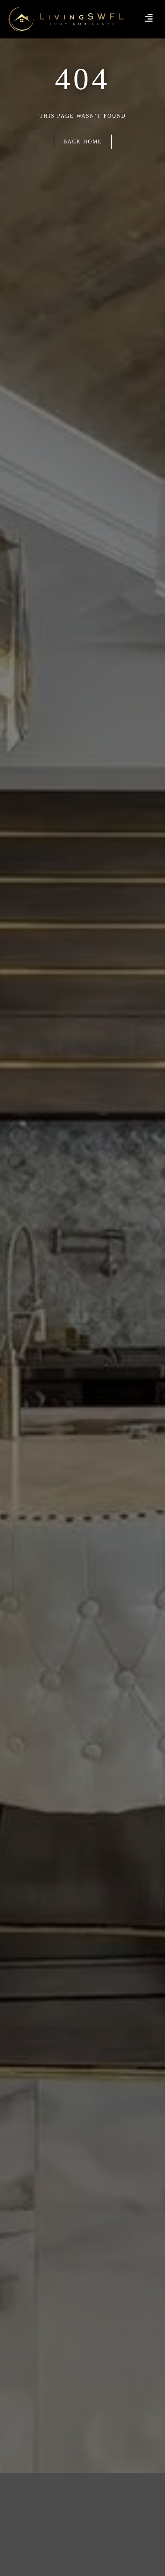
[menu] (149, 18)
